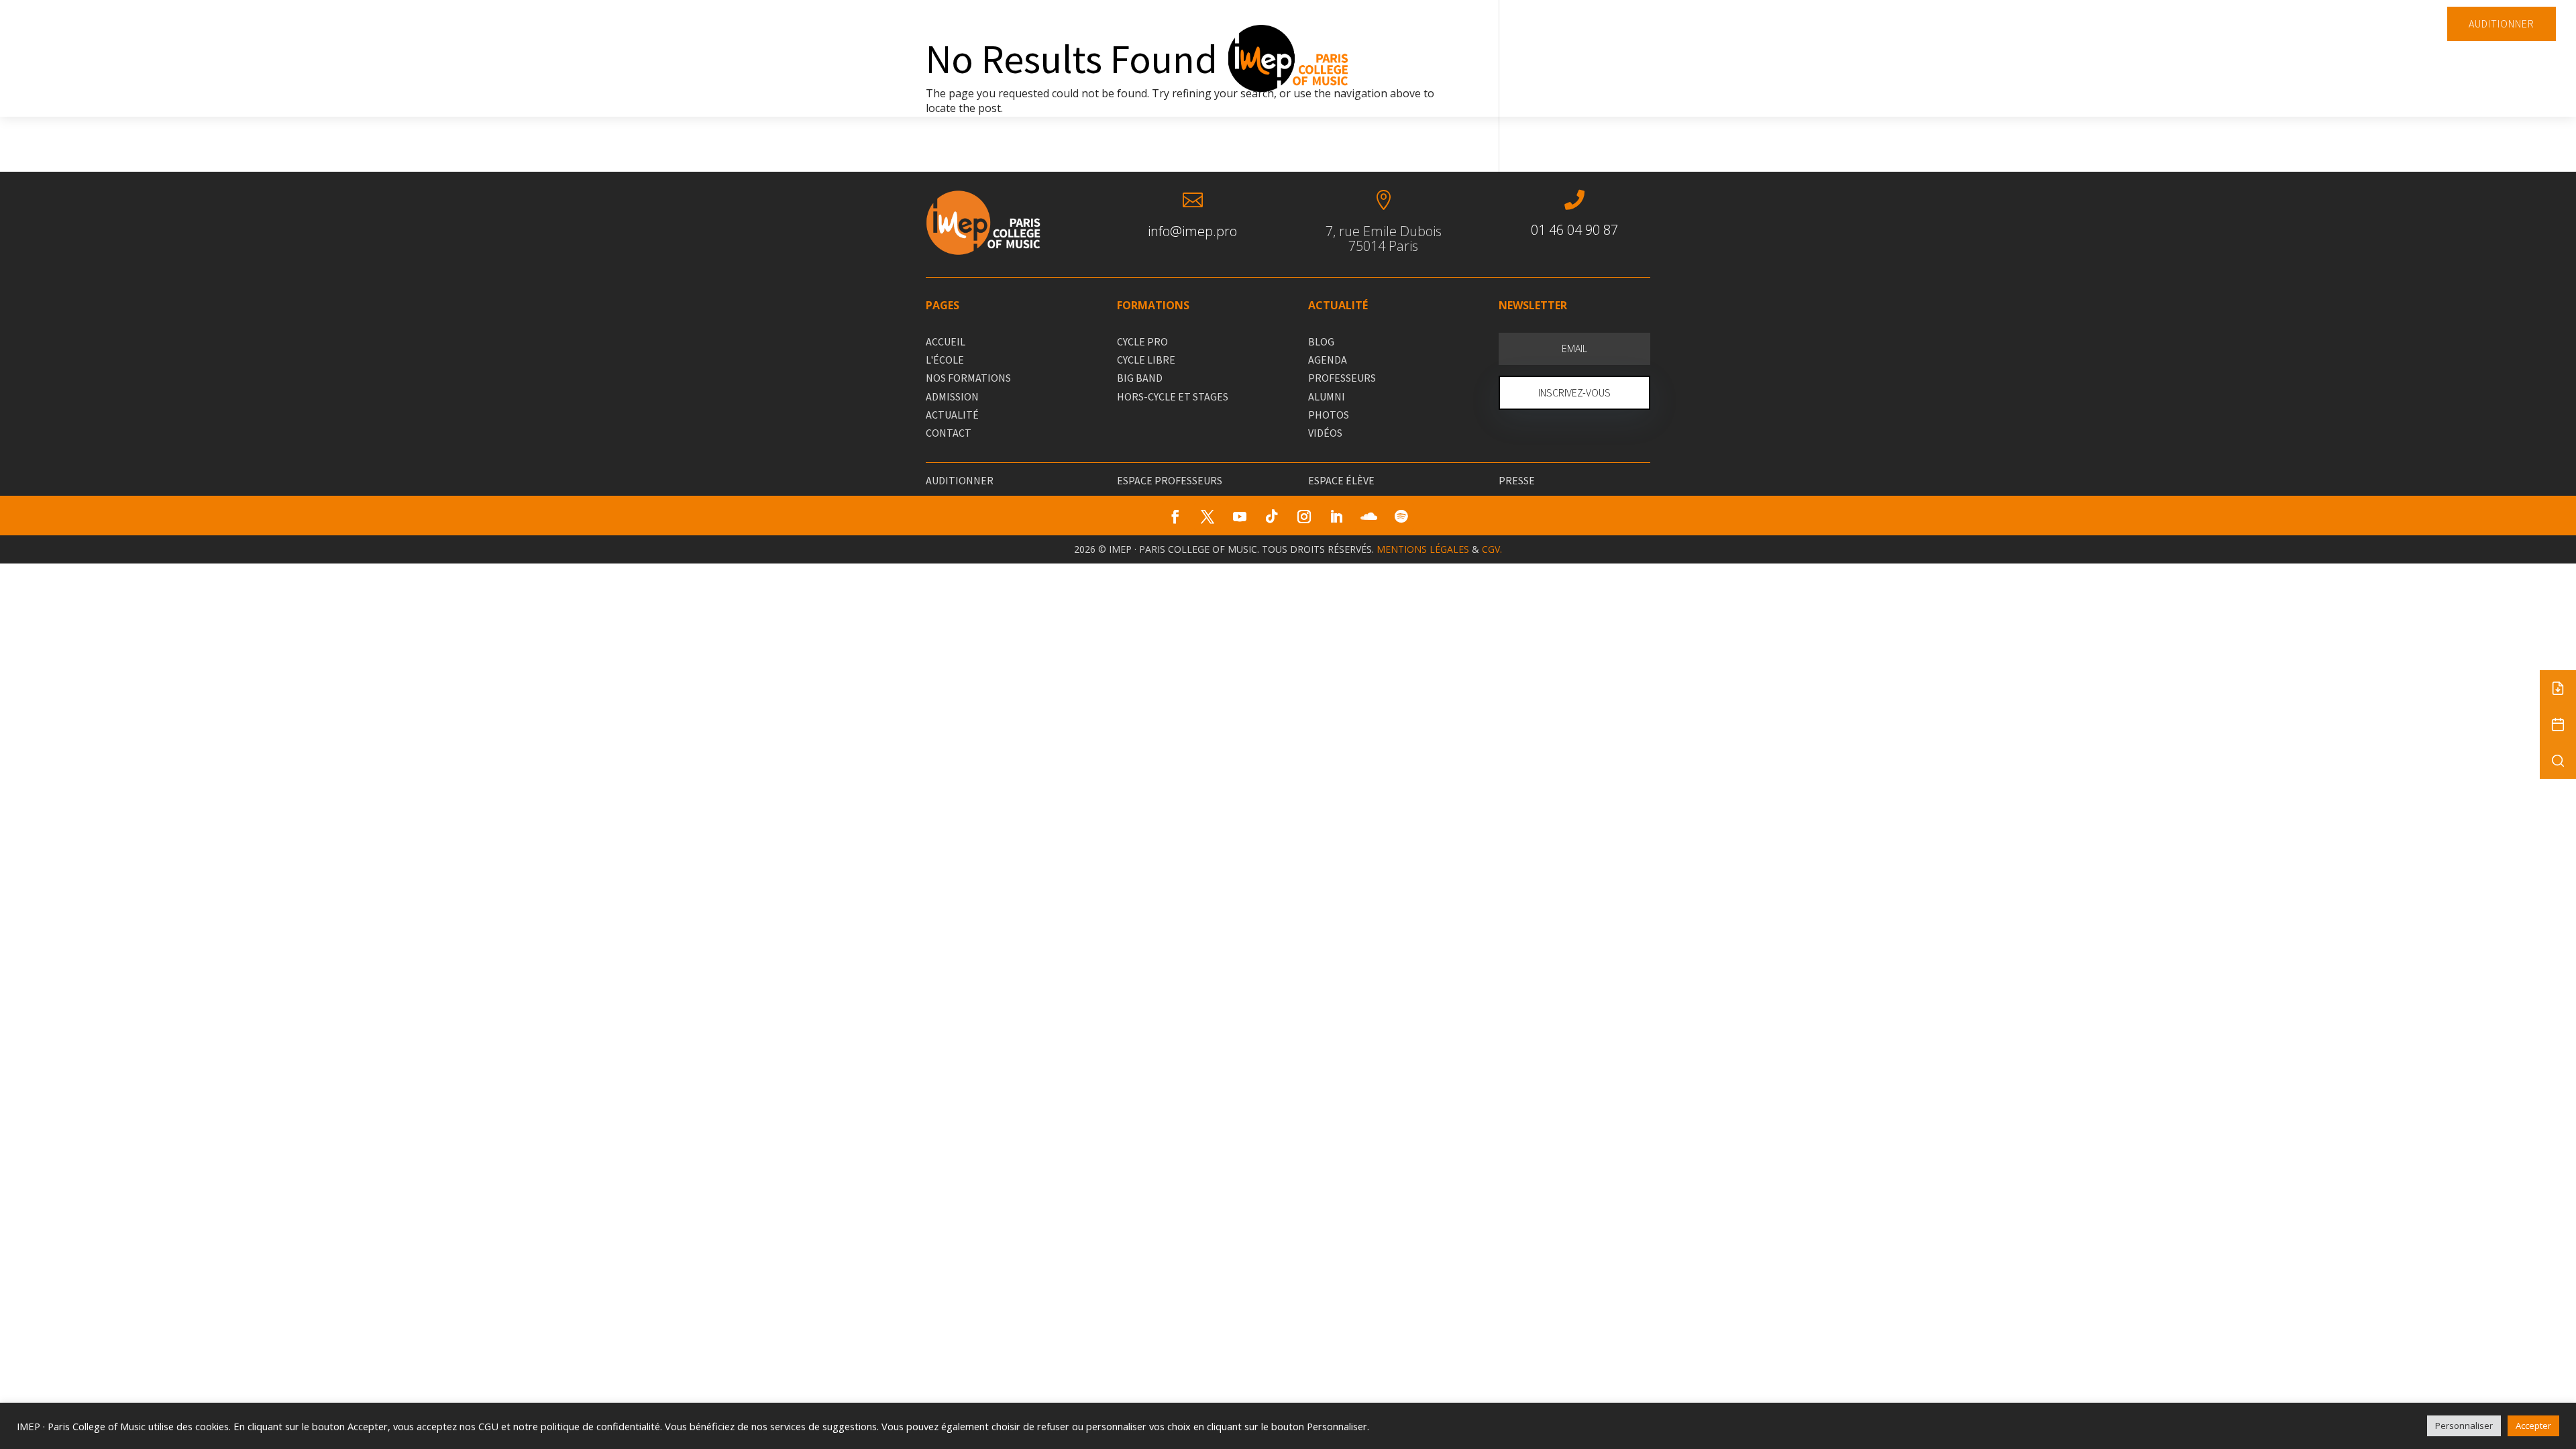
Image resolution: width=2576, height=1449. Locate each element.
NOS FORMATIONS (968, 378)
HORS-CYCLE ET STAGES (1173, 396)
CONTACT (949, 433)
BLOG (1321, 341)
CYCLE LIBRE (1146, 360)
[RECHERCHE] (2558, 761)
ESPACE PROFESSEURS (1170, 480)
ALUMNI (1327, 396)
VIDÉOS (1325, 433)
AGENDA (1328, 360)
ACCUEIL (946, 341)
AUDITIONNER (2502, 23)
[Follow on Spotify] (1401, 517)
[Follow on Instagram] (1304, 517)
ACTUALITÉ (952, 415)
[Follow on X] (1207, 517)
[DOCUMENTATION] (2558, 688)
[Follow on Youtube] (1240, 517)
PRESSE (1517, 480)
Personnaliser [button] (2464, 1426)
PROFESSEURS (1342, 378)
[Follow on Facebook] (1175, 517)
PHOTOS (1329, 415)
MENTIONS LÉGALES (1423, 549)
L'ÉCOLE (945, 360)
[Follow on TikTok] (1272, 517)
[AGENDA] (2558, 724)
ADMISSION (952, 396)
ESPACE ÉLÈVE (1341, 480)
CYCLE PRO (1142, 341)
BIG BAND (1140, 378)
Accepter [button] (2533, 1426)
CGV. (1492, 549)
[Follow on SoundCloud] (1368, 517)
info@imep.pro (1192, 231)
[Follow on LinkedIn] (1336, 517)
